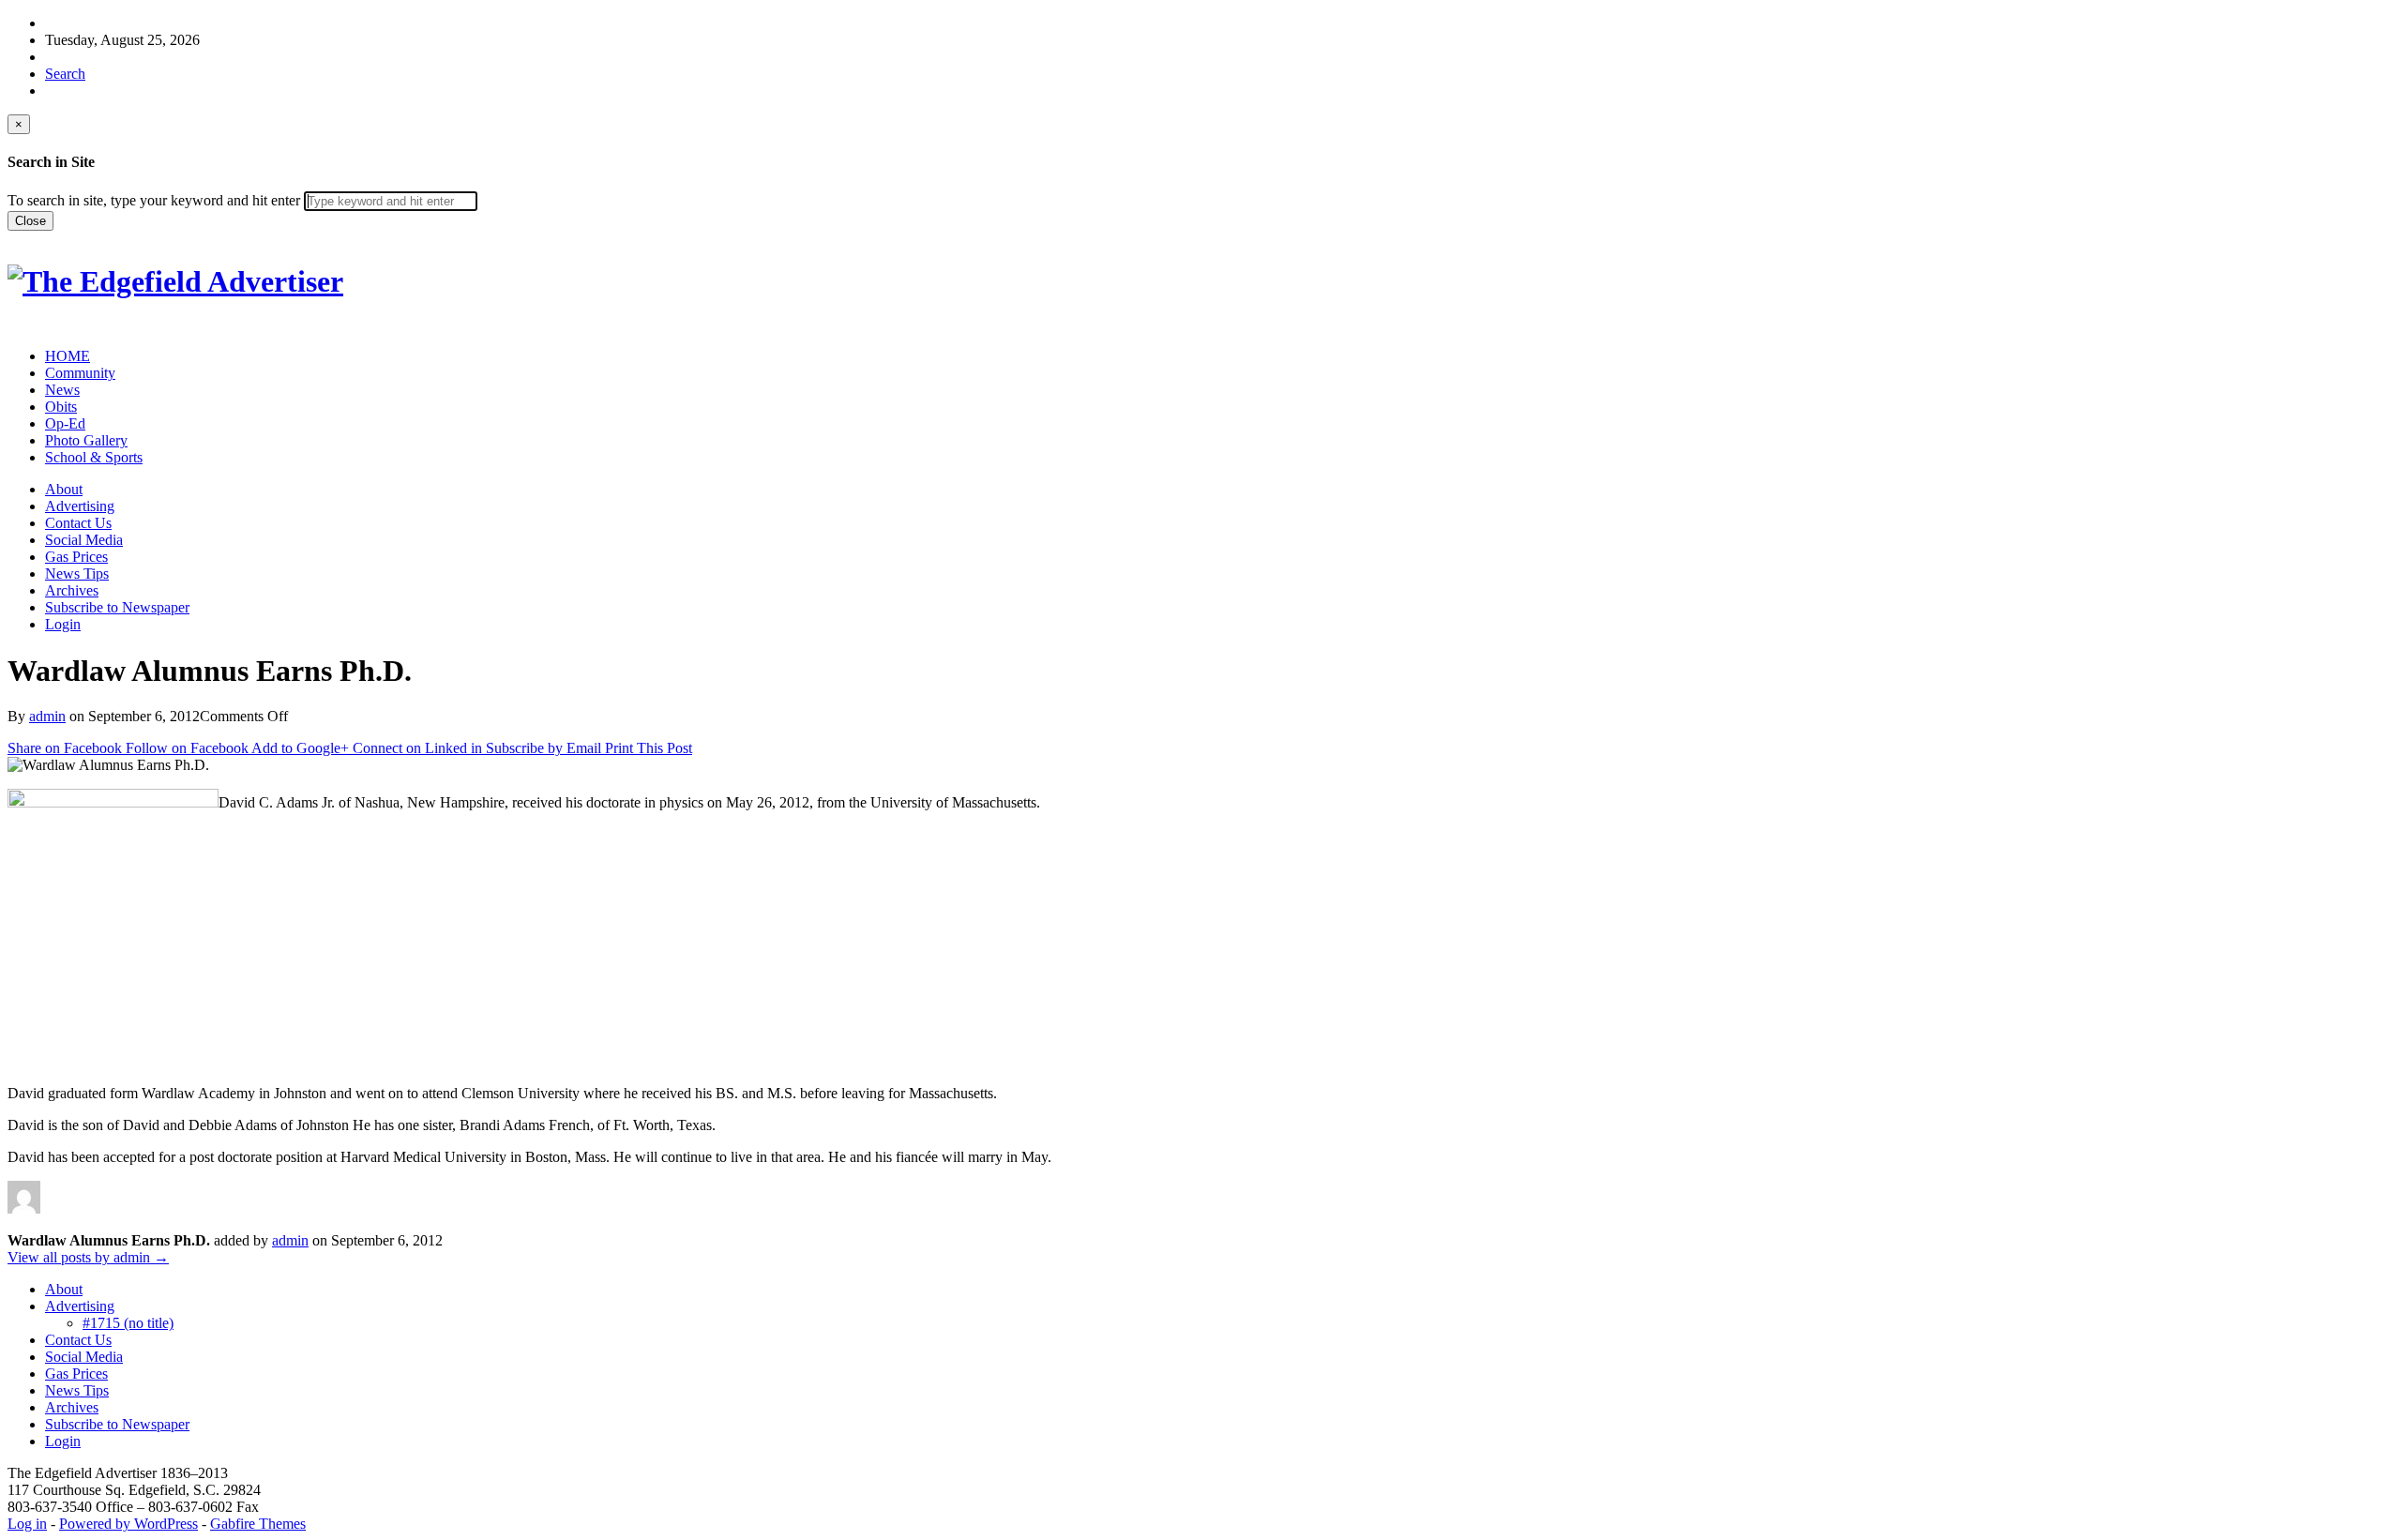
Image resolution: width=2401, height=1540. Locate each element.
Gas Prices (76, 557)
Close (30, 221)
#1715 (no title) (128, 1323)
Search (65, 74)
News (62, 390)
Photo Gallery (86, 440)
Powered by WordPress (128, 1524)
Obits (61, 407)
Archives (72, 590)
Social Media (84, 540)
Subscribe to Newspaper (117, 607)
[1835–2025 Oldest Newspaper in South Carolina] (175, 281)
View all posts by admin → (88, 1257)
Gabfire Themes (258, 1524)
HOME (68, 356)
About (64, 489)
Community (80, 373)
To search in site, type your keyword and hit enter (154, 200)
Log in (27, 1524)
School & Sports (94, 457)
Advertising (80, 506)
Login (63, 624)
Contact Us (78, 523)
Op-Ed (65, 423)
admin (47, 716)
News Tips (77, 574)
